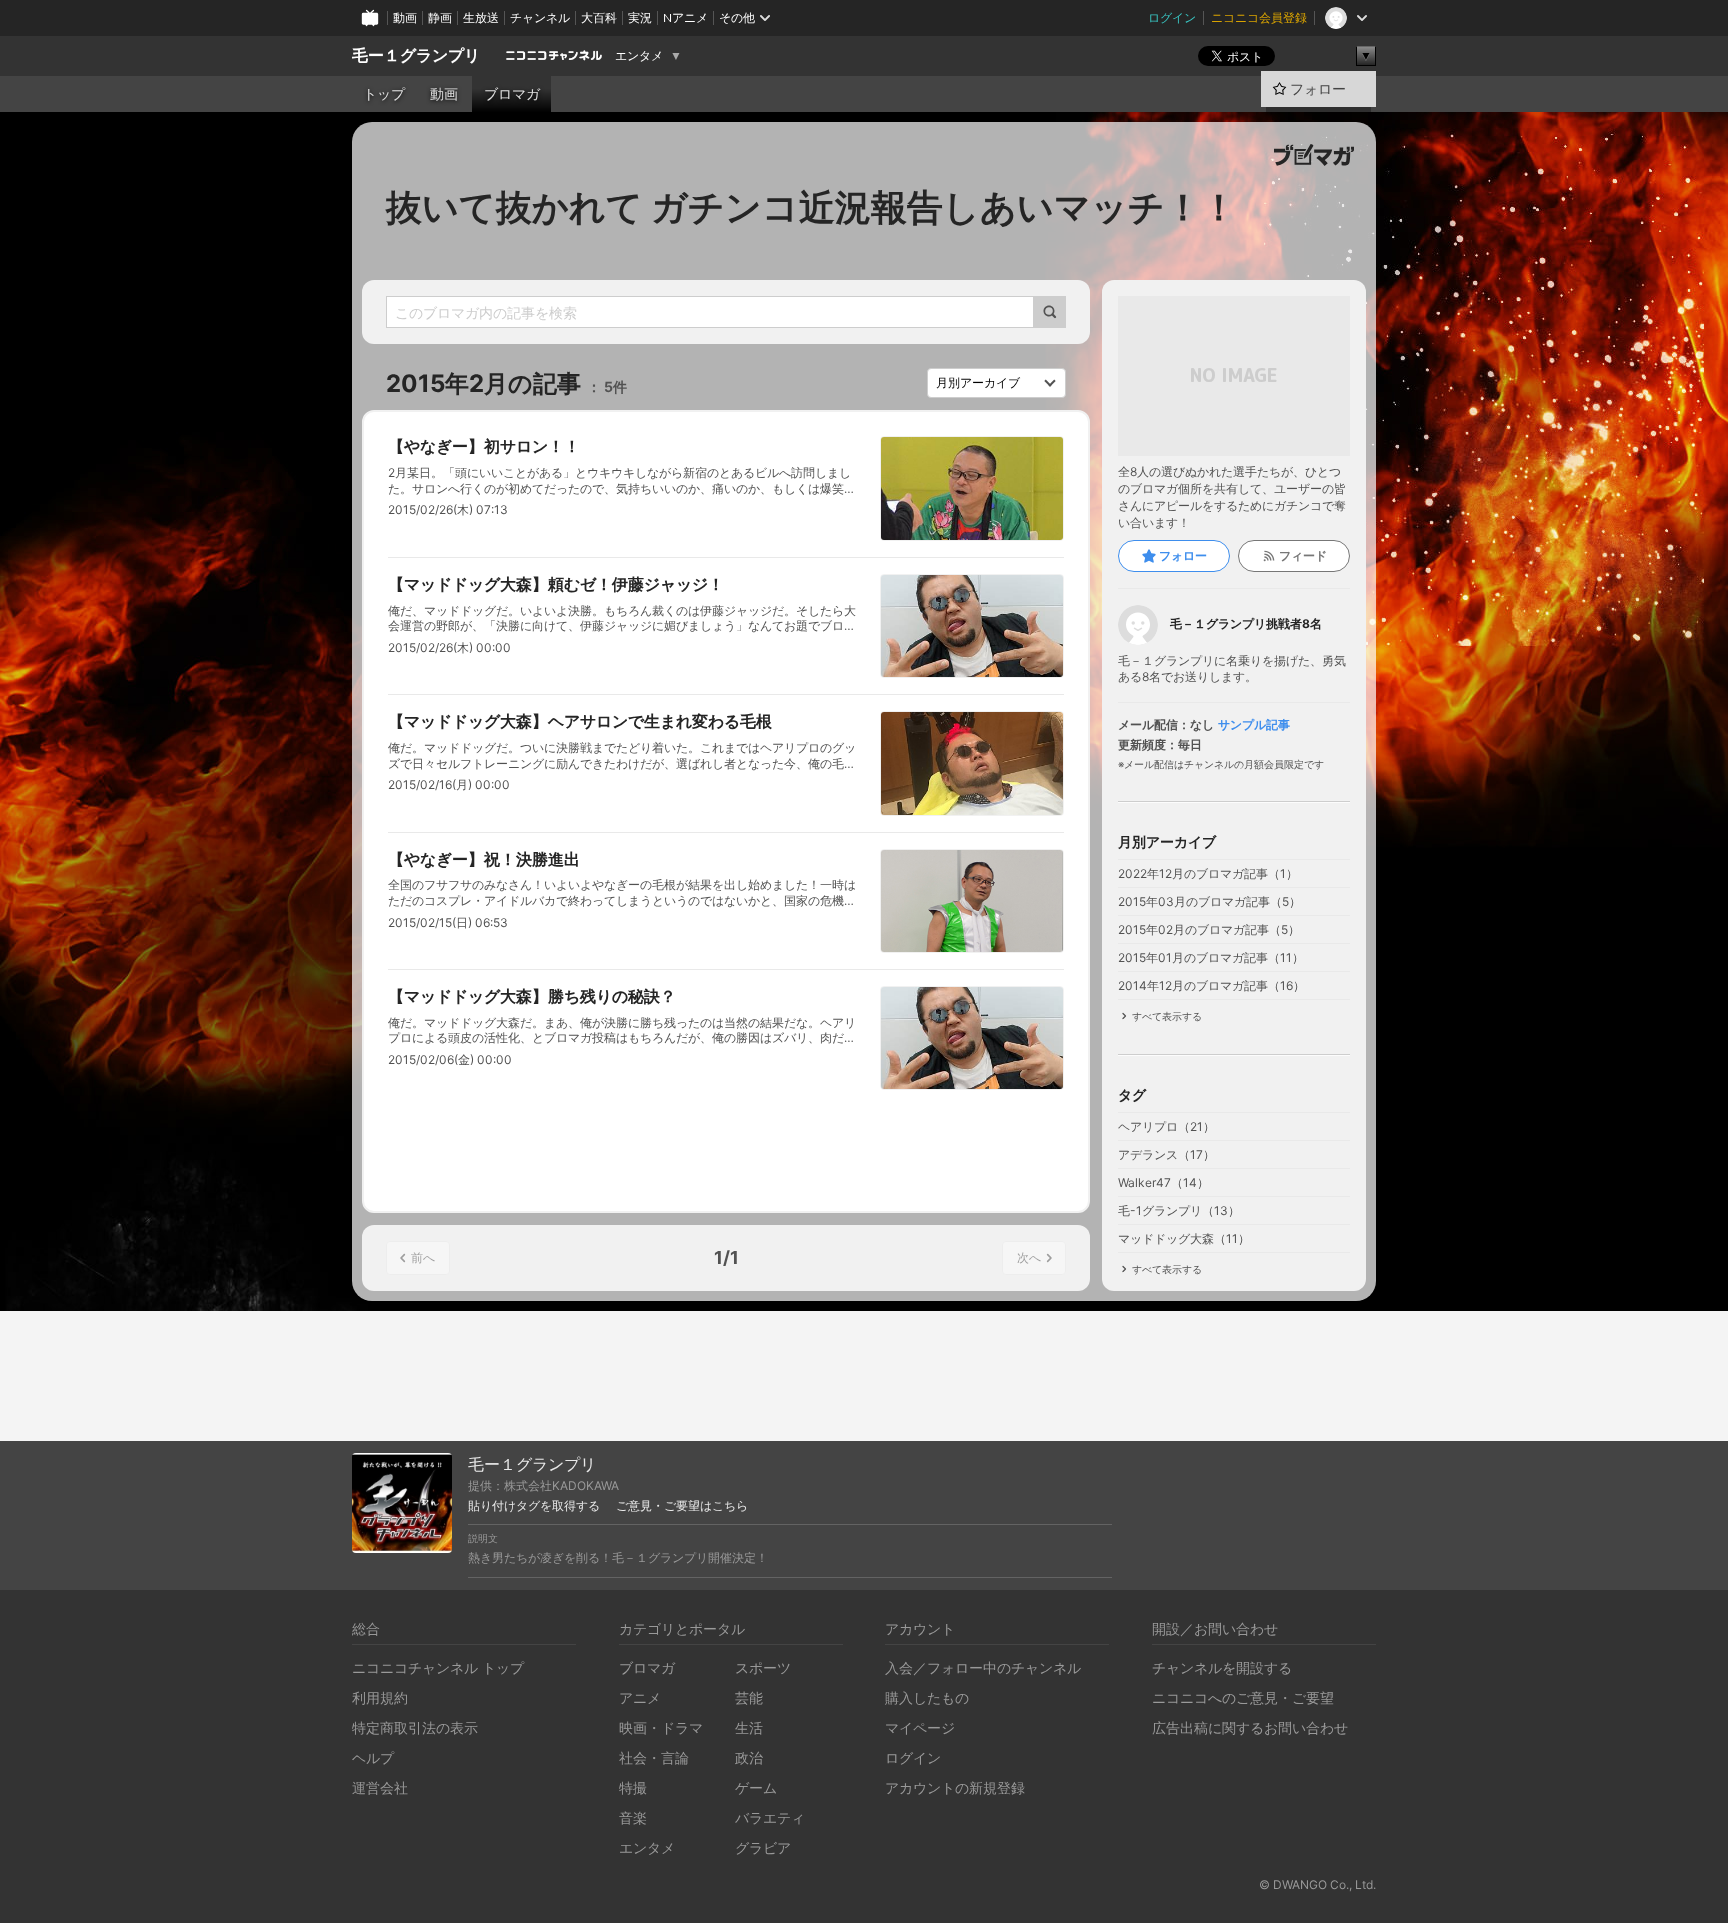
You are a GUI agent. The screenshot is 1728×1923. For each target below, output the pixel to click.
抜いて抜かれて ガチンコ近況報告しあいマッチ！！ (811, 207)
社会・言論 (654, 1757)
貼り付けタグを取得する (534, 1506)
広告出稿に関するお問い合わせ (1250, 1727)
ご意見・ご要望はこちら (682, 1506)
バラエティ (770, 1817)
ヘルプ (373, 1757)
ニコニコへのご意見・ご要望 (1243, 1697)
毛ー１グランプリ (416, 55)
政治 (749, 1757)
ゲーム (756, 1787)
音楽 (633, 1817)
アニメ (640, 1697)
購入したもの (927, 1697)
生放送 (481, 17)
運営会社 (380, 1787)
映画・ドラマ (661, 1727)
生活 (749, 1727)
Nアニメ (685, 17)
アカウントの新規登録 (955, 1787)
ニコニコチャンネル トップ (438, 1667)
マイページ (920, 1727)
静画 (440, 17)
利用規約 (380, 1697)
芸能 (749, 1697)
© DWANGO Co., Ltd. (1317, 1884)
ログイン (1172, 17)
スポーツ (763, 1667)
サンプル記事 (1254, 725)
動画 (405, 17)
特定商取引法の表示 (415, 1727)
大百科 (599, 17)
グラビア (763, 1847)
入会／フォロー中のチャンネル (983, 1667)
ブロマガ (512, 94)
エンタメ (639, 56)
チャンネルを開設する (1222, 1667)
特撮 (633, 1787)
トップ (384, 94)
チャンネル (540, 17)
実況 (640, 17)
